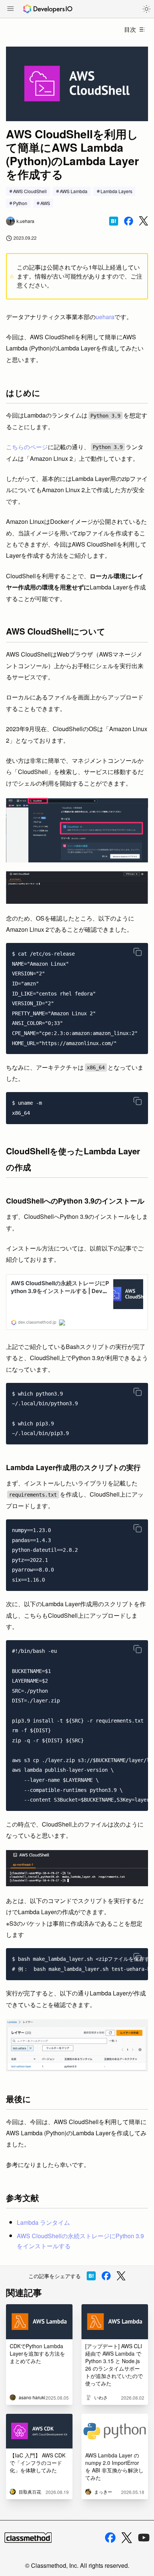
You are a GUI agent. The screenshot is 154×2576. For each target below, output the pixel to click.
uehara (105, 317)
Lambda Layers (116, 191)
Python (20, 203)
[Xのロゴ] (127, 2538)
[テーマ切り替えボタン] (147, 9)
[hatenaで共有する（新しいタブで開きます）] (114, 221)
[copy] (138, 952)
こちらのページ (27, 447)
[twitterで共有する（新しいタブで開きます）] (144, 221)
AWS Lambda (74, 191)
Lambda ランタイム (43, 2222)
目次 (130, 29)
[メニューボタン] (10, 9)
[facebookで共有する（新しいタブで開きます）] (129, 221)
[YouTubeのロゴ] (144, 2538)
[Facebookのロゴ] (110, 2538)
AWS (45, 203)
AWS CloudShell (30, 191)
